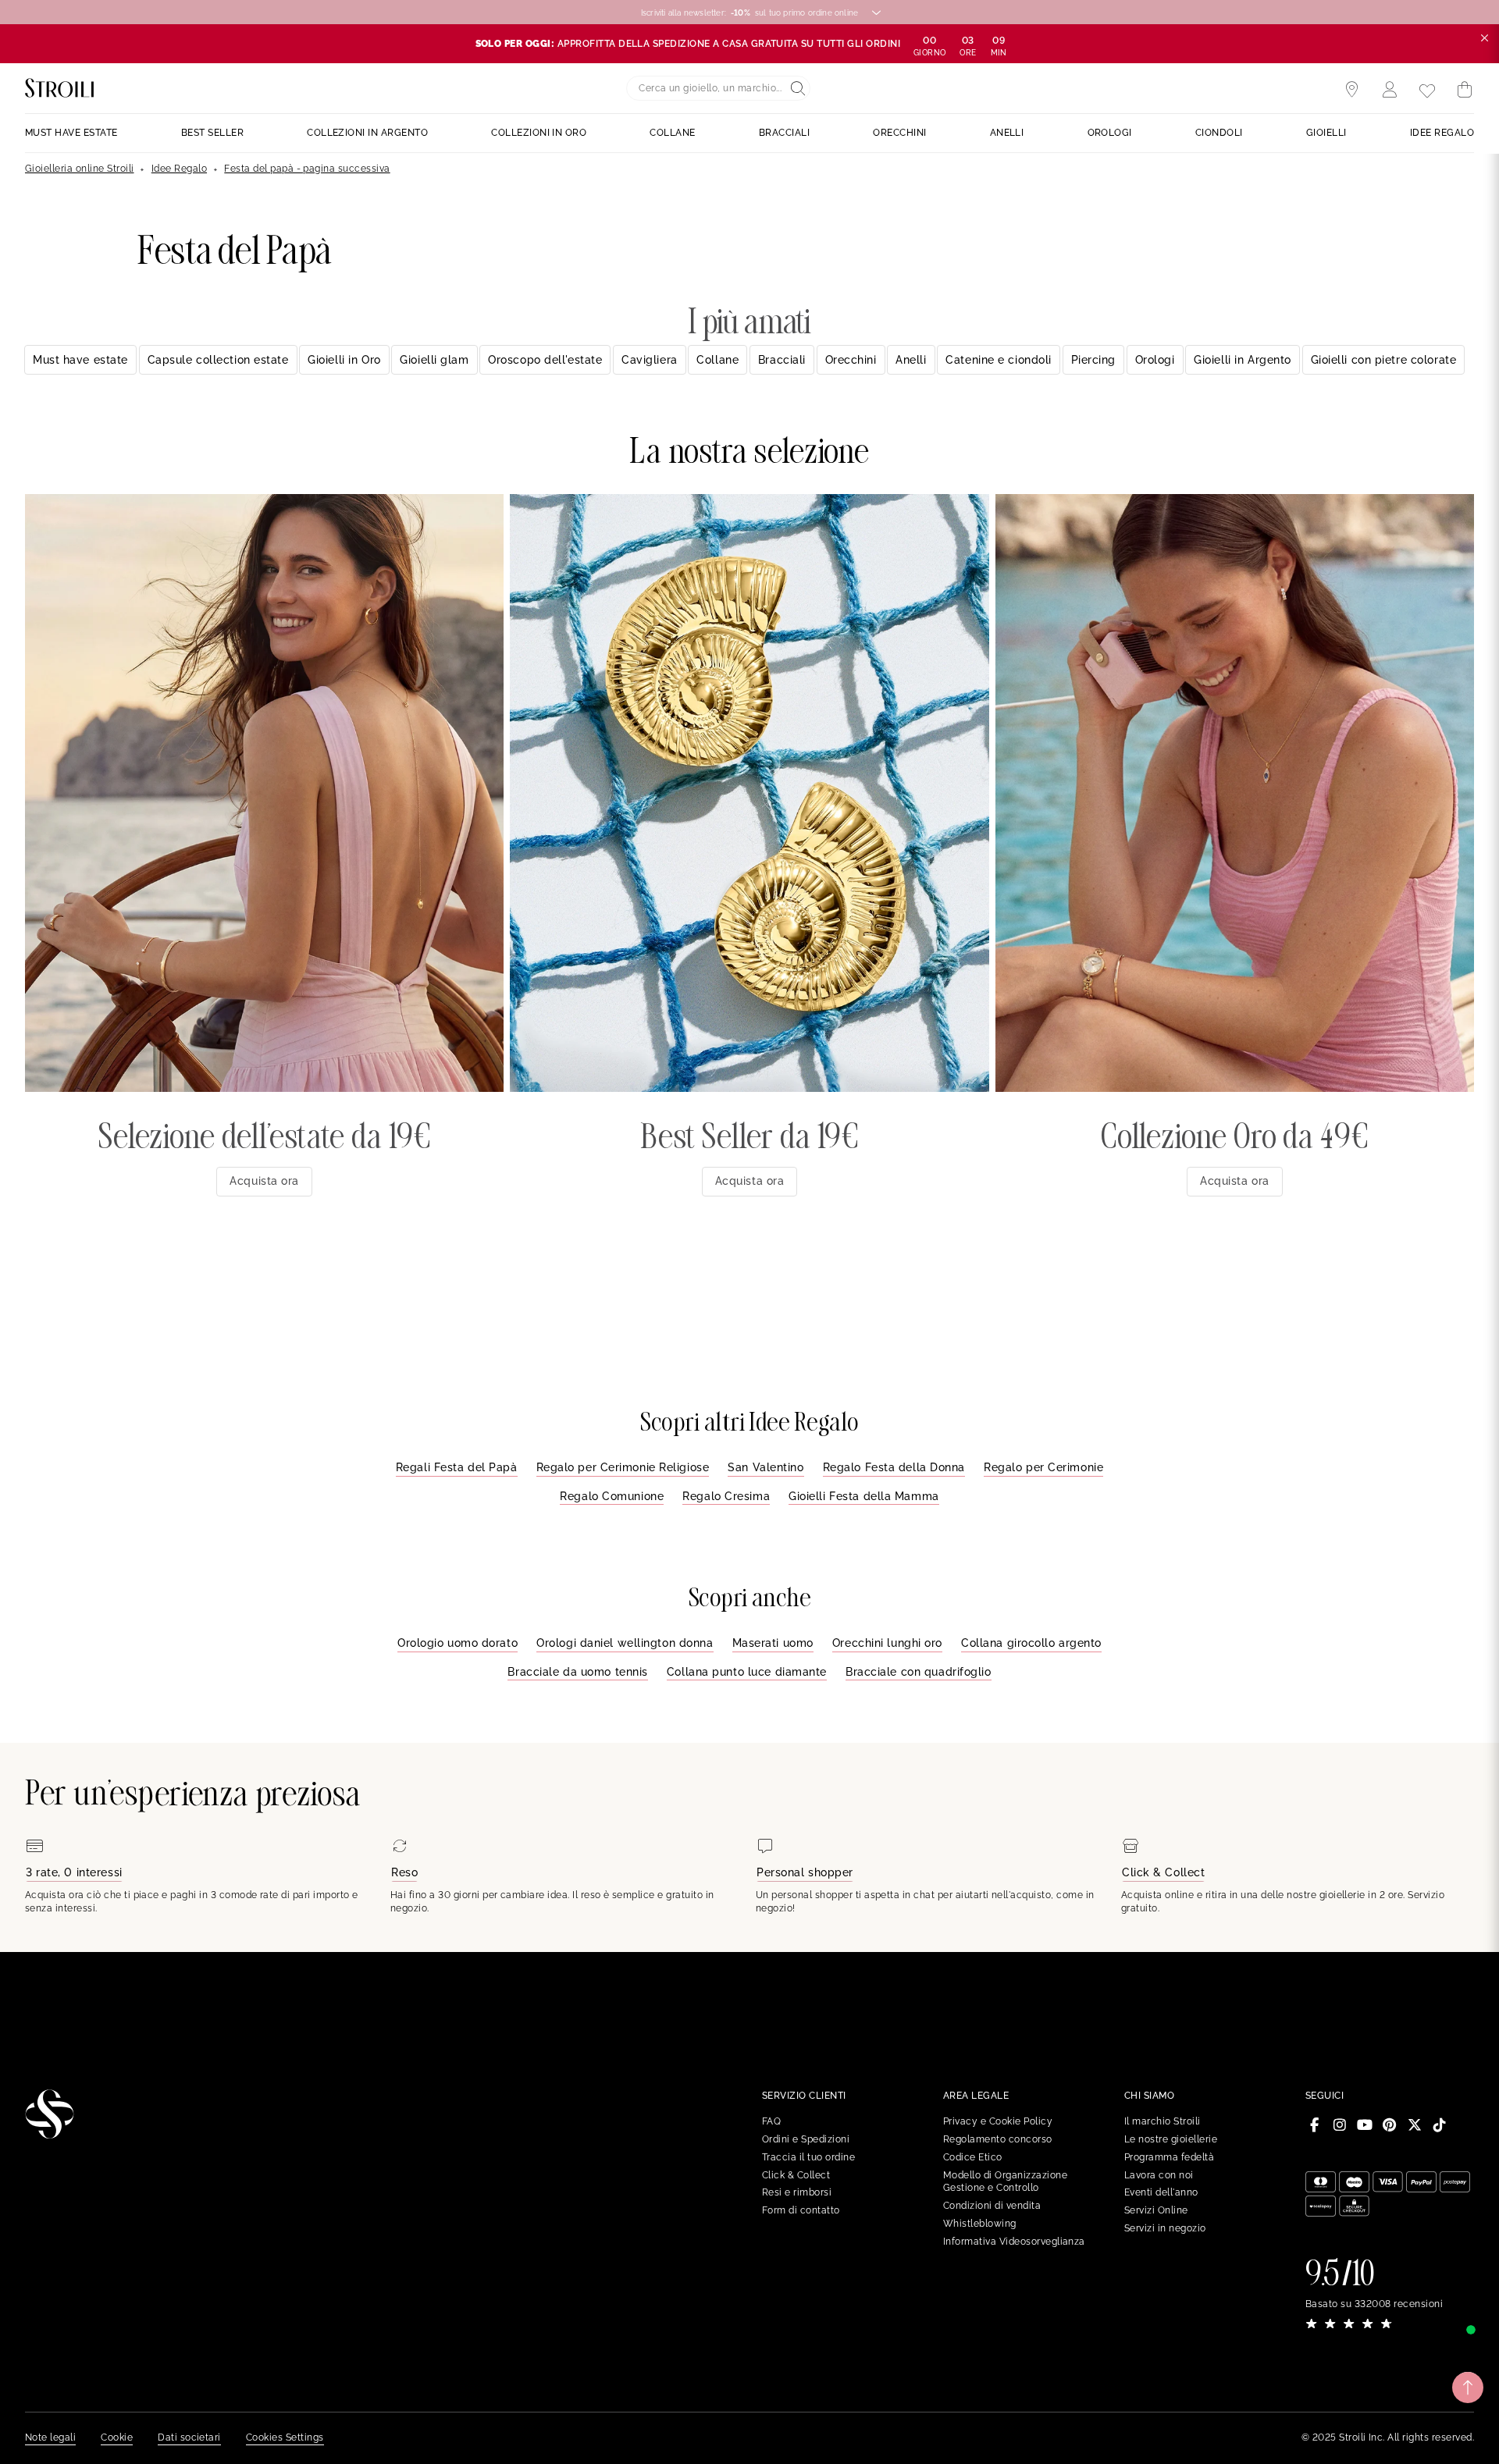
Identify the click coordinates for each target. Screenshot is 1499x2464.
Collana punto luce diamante (747, 1672)
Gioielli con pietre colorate (1384, 360)
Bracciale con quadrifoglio (919, 1672)
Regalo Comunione (612, 1496)
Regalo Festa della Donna (894, 1467)
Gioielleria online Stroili (79, 169)
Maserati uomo (773, 1643)
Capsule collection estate (218, 360)
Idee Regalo (179, 169)
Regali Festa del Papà (457, 1467)
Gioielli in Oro (344, 360)
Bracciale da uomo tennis (577, 1672)
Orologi (1155, 360)
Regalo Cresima (726, 1496)
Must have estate (80, 360)
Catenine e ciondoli (999, 360)
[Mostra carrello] (1465, 90)
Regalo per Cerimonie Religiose (623, 1467)
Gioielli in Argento (1243, 360)
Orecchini (851, 360)
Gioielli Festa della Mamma (864, 1496)
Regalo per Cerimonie (1043, 1467)
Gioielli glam (434, 360)
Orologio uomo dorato (458, 1643)
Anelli (911, 360)
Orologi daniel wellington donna (625, 1643)
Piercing (1093, 360)
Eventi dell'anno (1161, 2192)
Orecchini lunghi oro (887, 1643)
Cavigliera (650, 360)
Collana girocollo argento (1031, 1643)
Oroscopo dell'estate (545, 360)
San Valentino (766, 1467)
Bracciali (782, 360)
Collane (717, 360)
